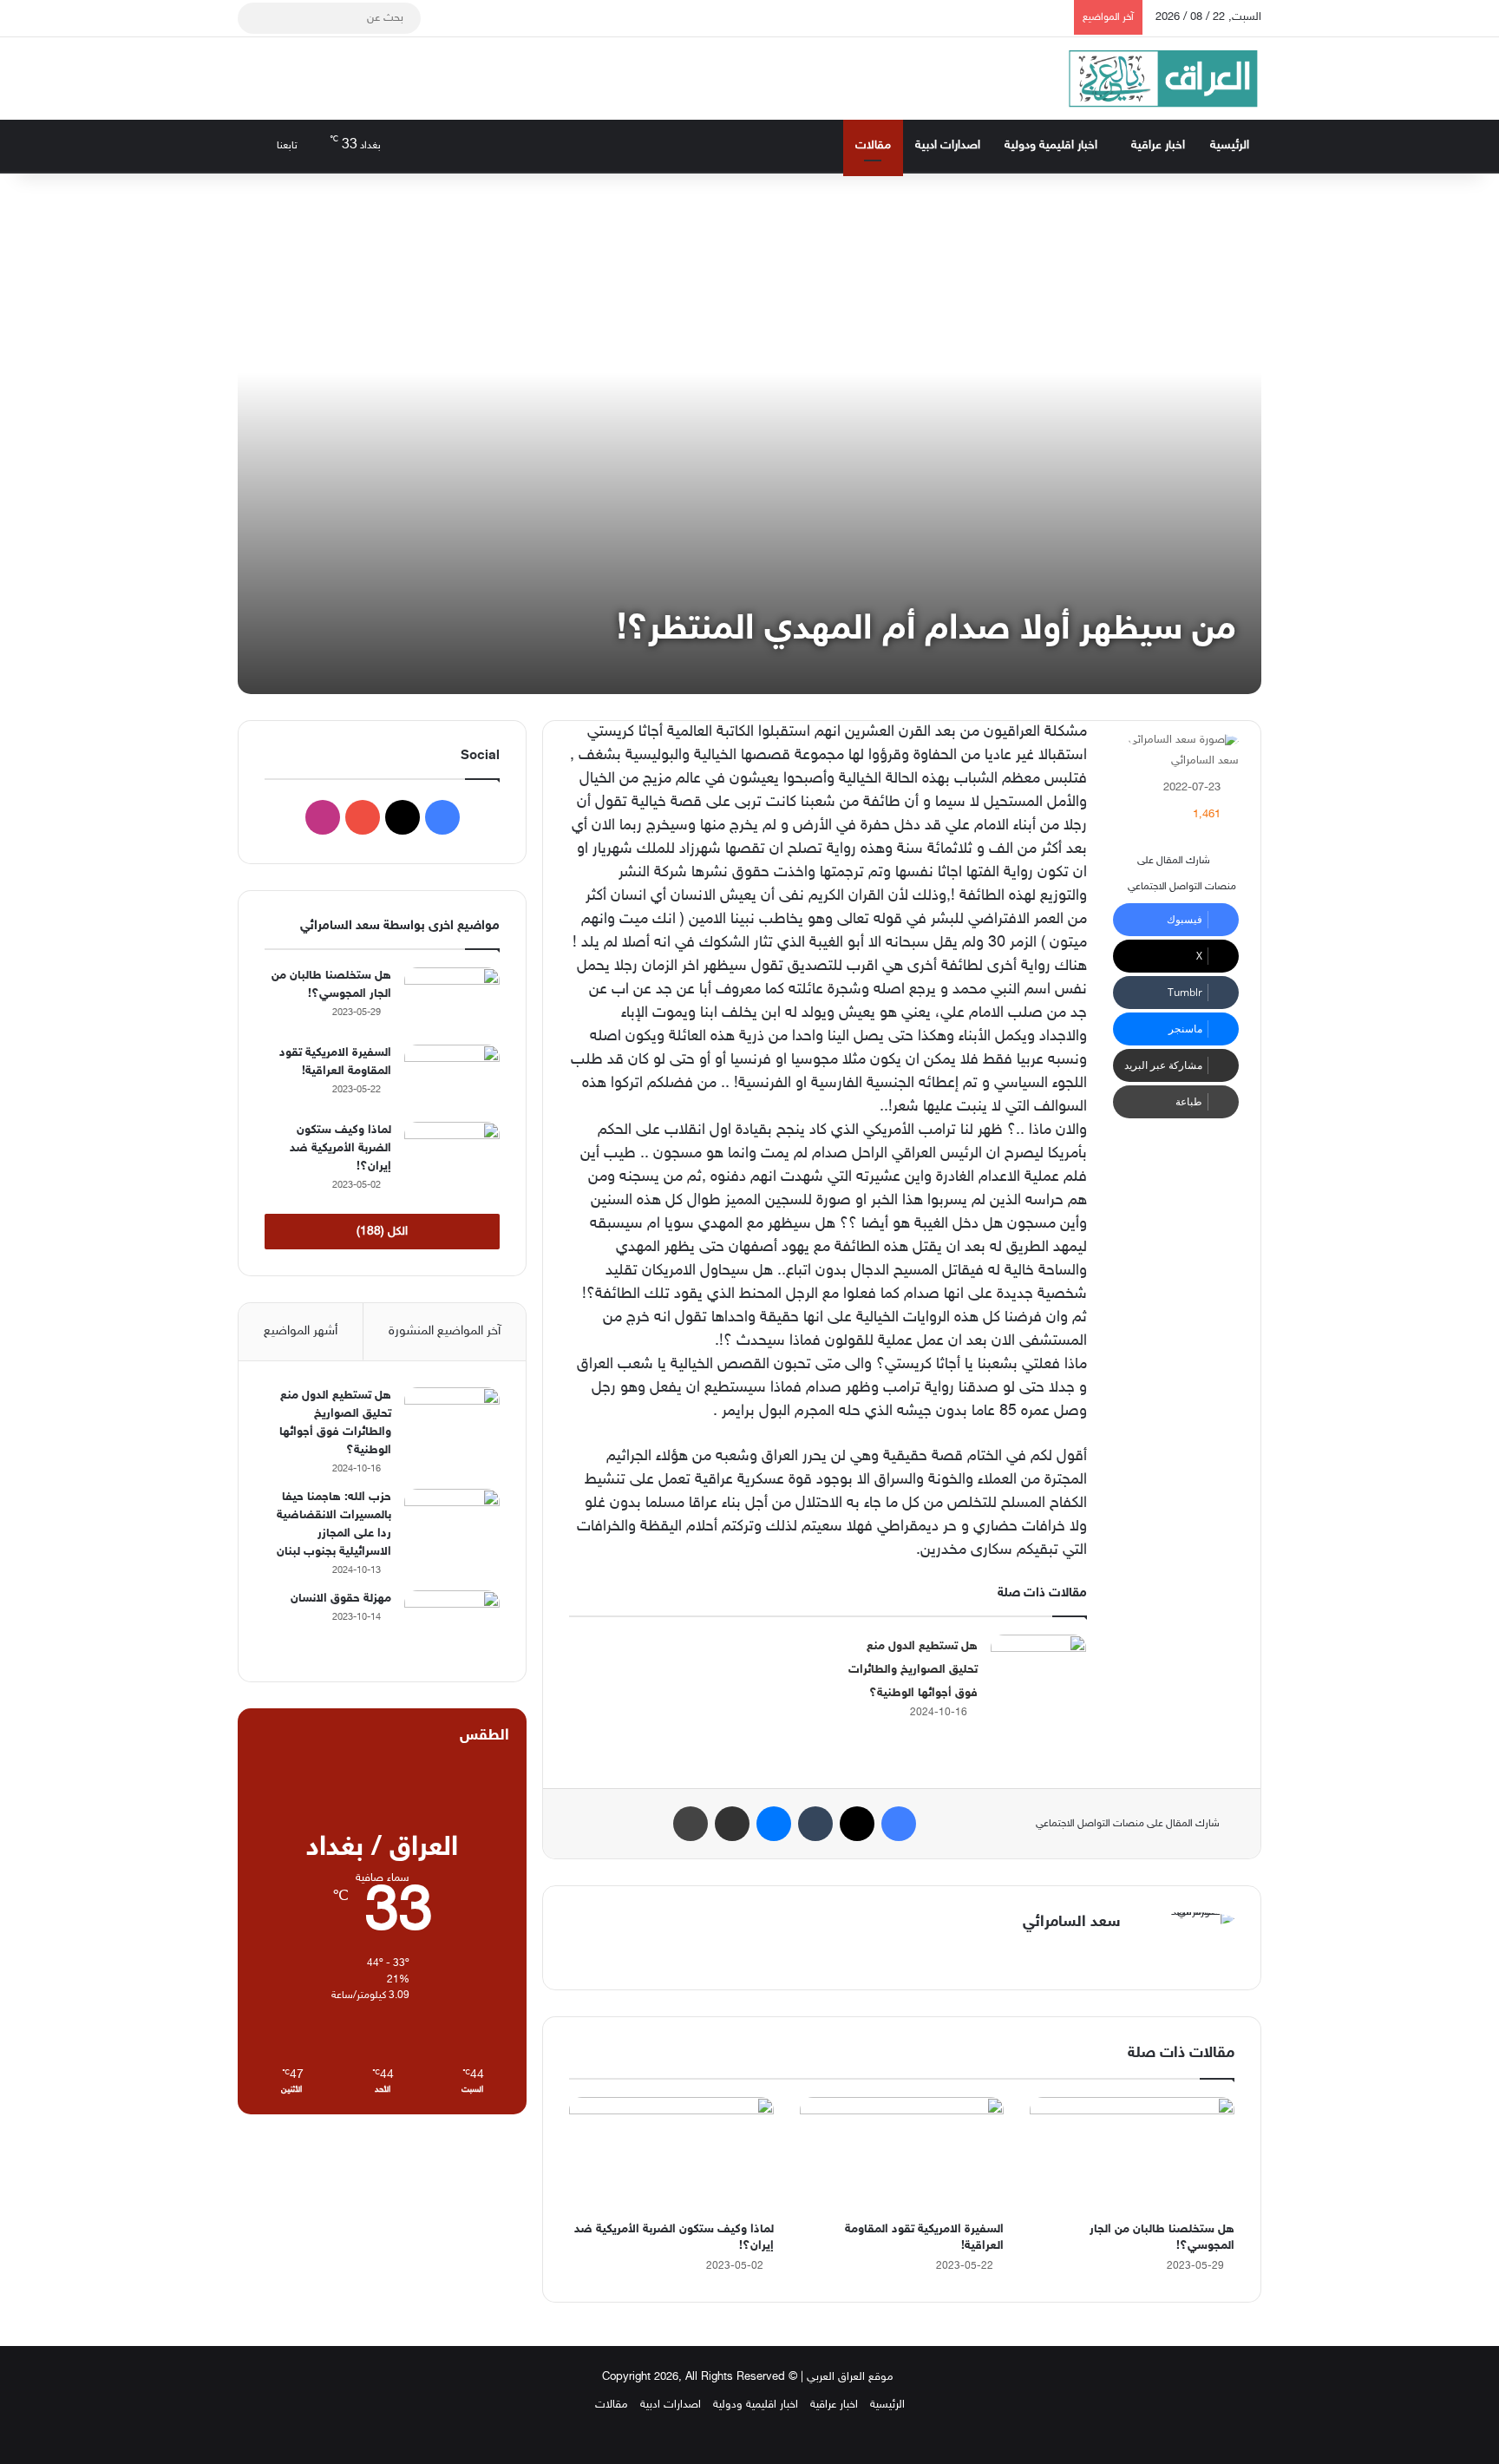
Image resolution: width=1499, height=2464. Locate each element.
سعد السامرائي (1205, 761)
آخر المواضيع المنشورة (445, 1331)
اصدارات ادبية (948, 145)
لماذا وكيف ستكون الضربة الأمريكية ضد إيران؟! (340, 1148)
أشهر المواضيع (301, 1331)
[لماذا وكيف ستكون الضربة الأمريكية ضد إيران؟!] (671, 2155)
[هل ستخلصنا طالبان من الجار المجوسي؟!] (1132, 2155)
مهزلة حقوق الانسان (341, 1599)
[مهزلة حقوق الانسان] (452, 1623)
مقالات (873, 145)
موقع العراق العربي (850, 2377)
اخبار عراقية (1158, 145)
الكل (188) (382, 1232)
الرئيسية (1230, 145)
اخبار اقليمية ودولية (1051, 145)
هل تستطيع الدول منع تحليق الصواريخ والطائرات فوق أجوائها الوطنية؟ (913, 1670)
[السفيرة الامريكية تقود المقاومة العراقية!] (902, 2155)
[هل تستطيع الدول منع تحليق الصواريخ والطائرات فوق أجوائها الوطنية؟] (1038, 1667)
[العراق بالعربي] (1163, 79)
